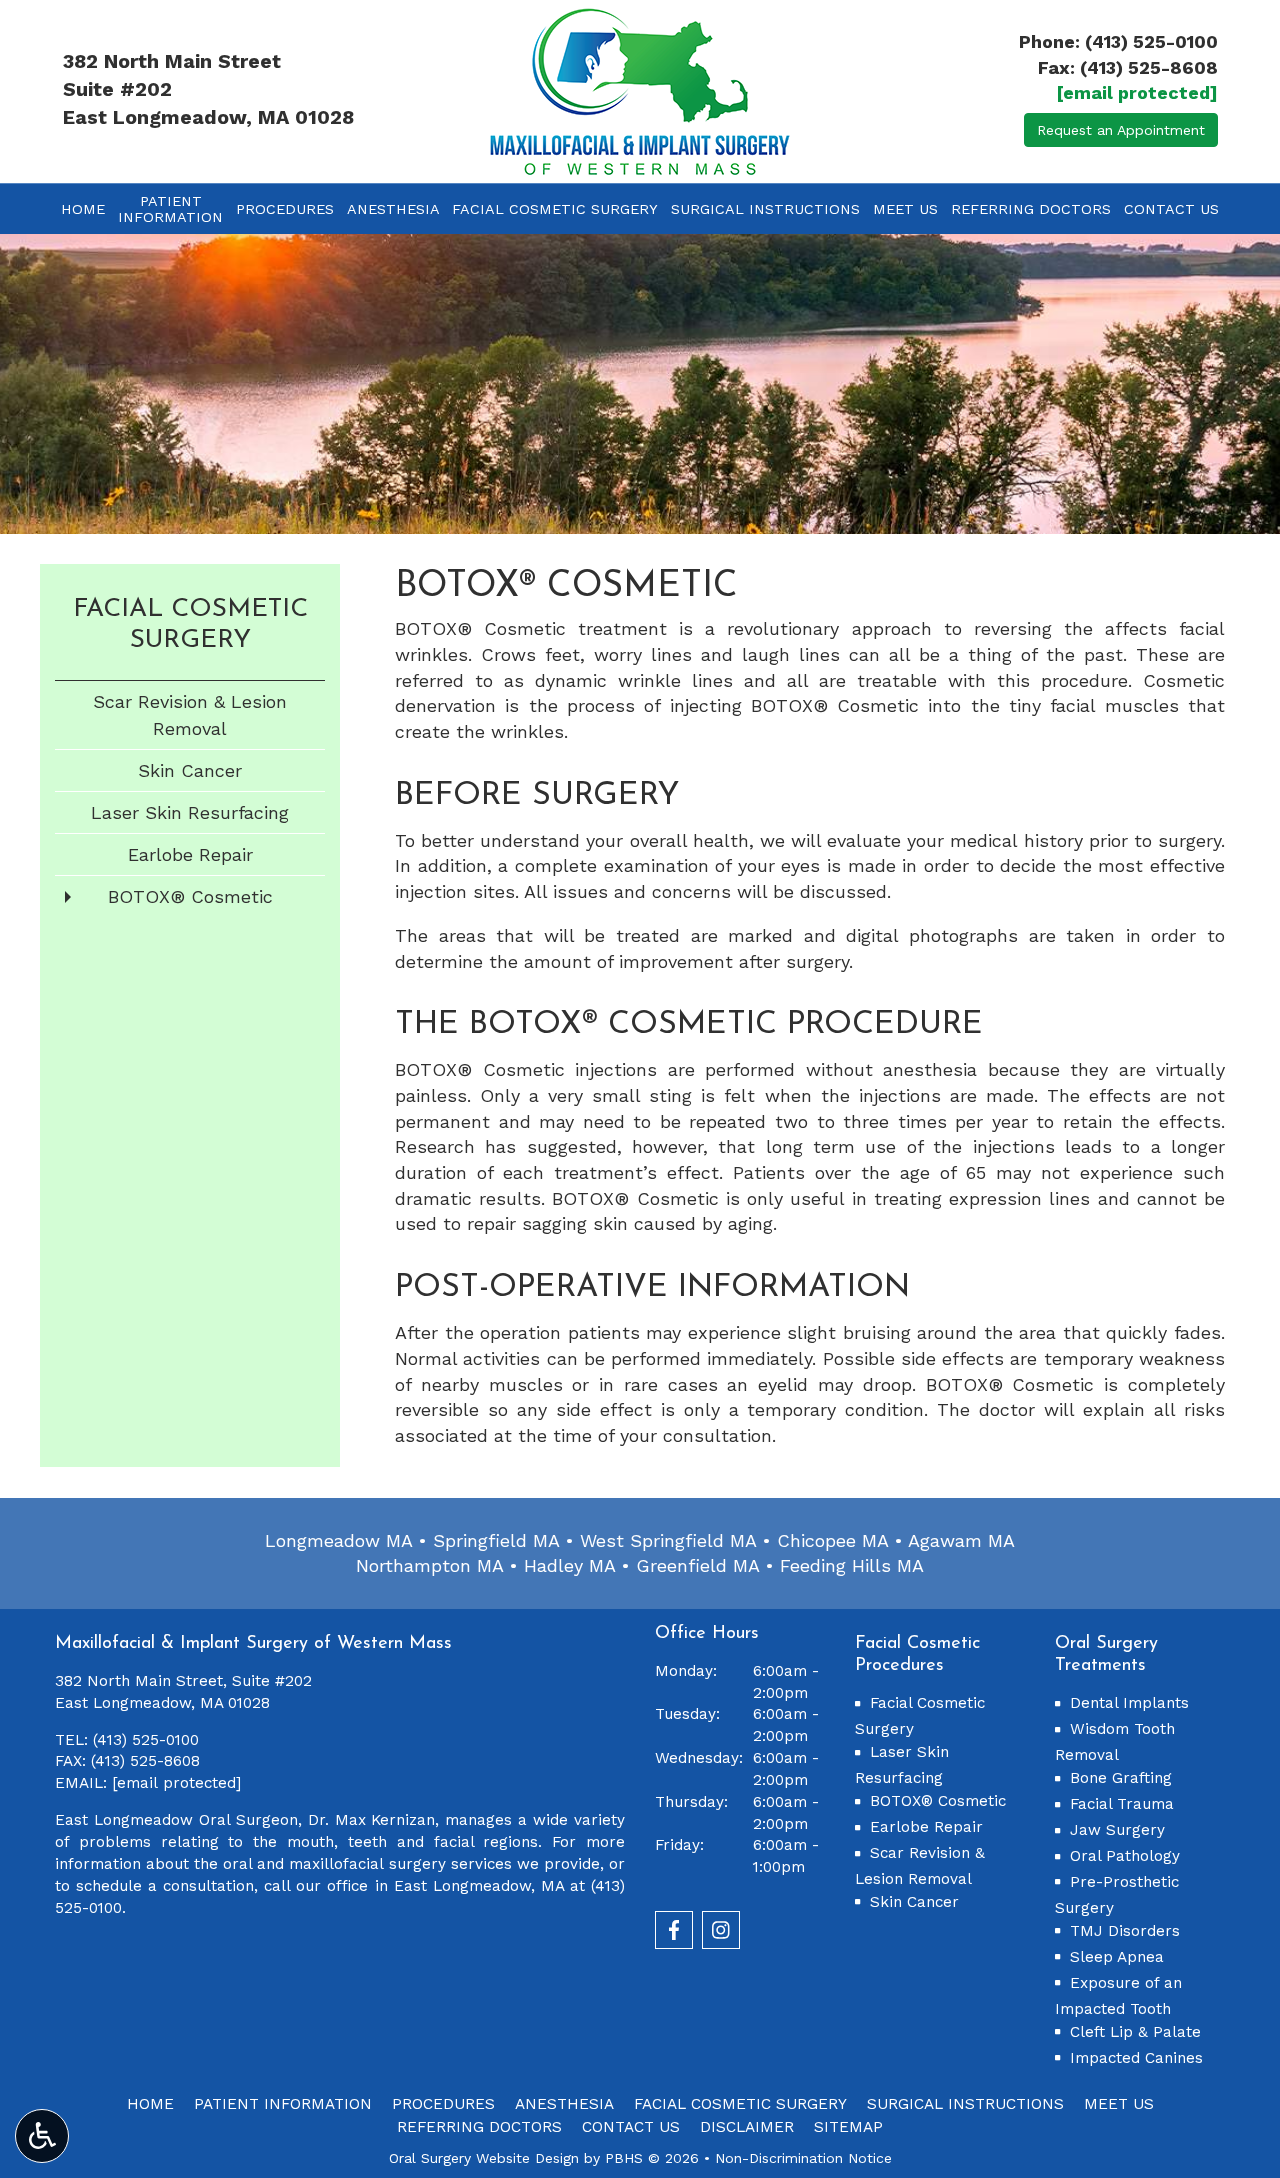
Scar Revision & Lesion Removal (190, 715)
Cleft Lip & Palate (1135, 2032)
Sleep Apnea (1117, 1957)
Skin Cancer (190, 770)
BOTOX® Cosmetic (190, 896)
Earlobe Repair (190, 854)
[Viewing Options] (42, 2136)
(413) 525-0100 (1151, 41)
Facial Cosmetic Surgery (555, 209)
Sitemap (848, 2127)
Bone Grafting (1121, 1778)
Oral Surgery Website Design (484, 2158)
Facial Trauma (1122, 1804)
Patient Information (283, 2104)
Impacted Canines (1136, 2058)
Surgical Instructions (765, 209)
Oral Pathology (1125, 1856)
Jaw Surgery (1117, 1830)
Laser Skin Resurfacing (190, 812)
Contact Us (1171, 209)
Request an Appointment (1121, 130)
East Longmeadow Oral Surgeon (176, 1820)
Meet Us (905, 209)
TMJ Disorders (1125, 1931)
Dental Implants (1129, 1703)
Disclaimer (747, 2127)
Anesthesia (393, 209)
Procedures (285, 209)
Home (83, 209)
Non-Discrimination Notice (803, 2158)
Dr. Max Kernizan (372, 1820)
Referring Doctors (1031, 209)
